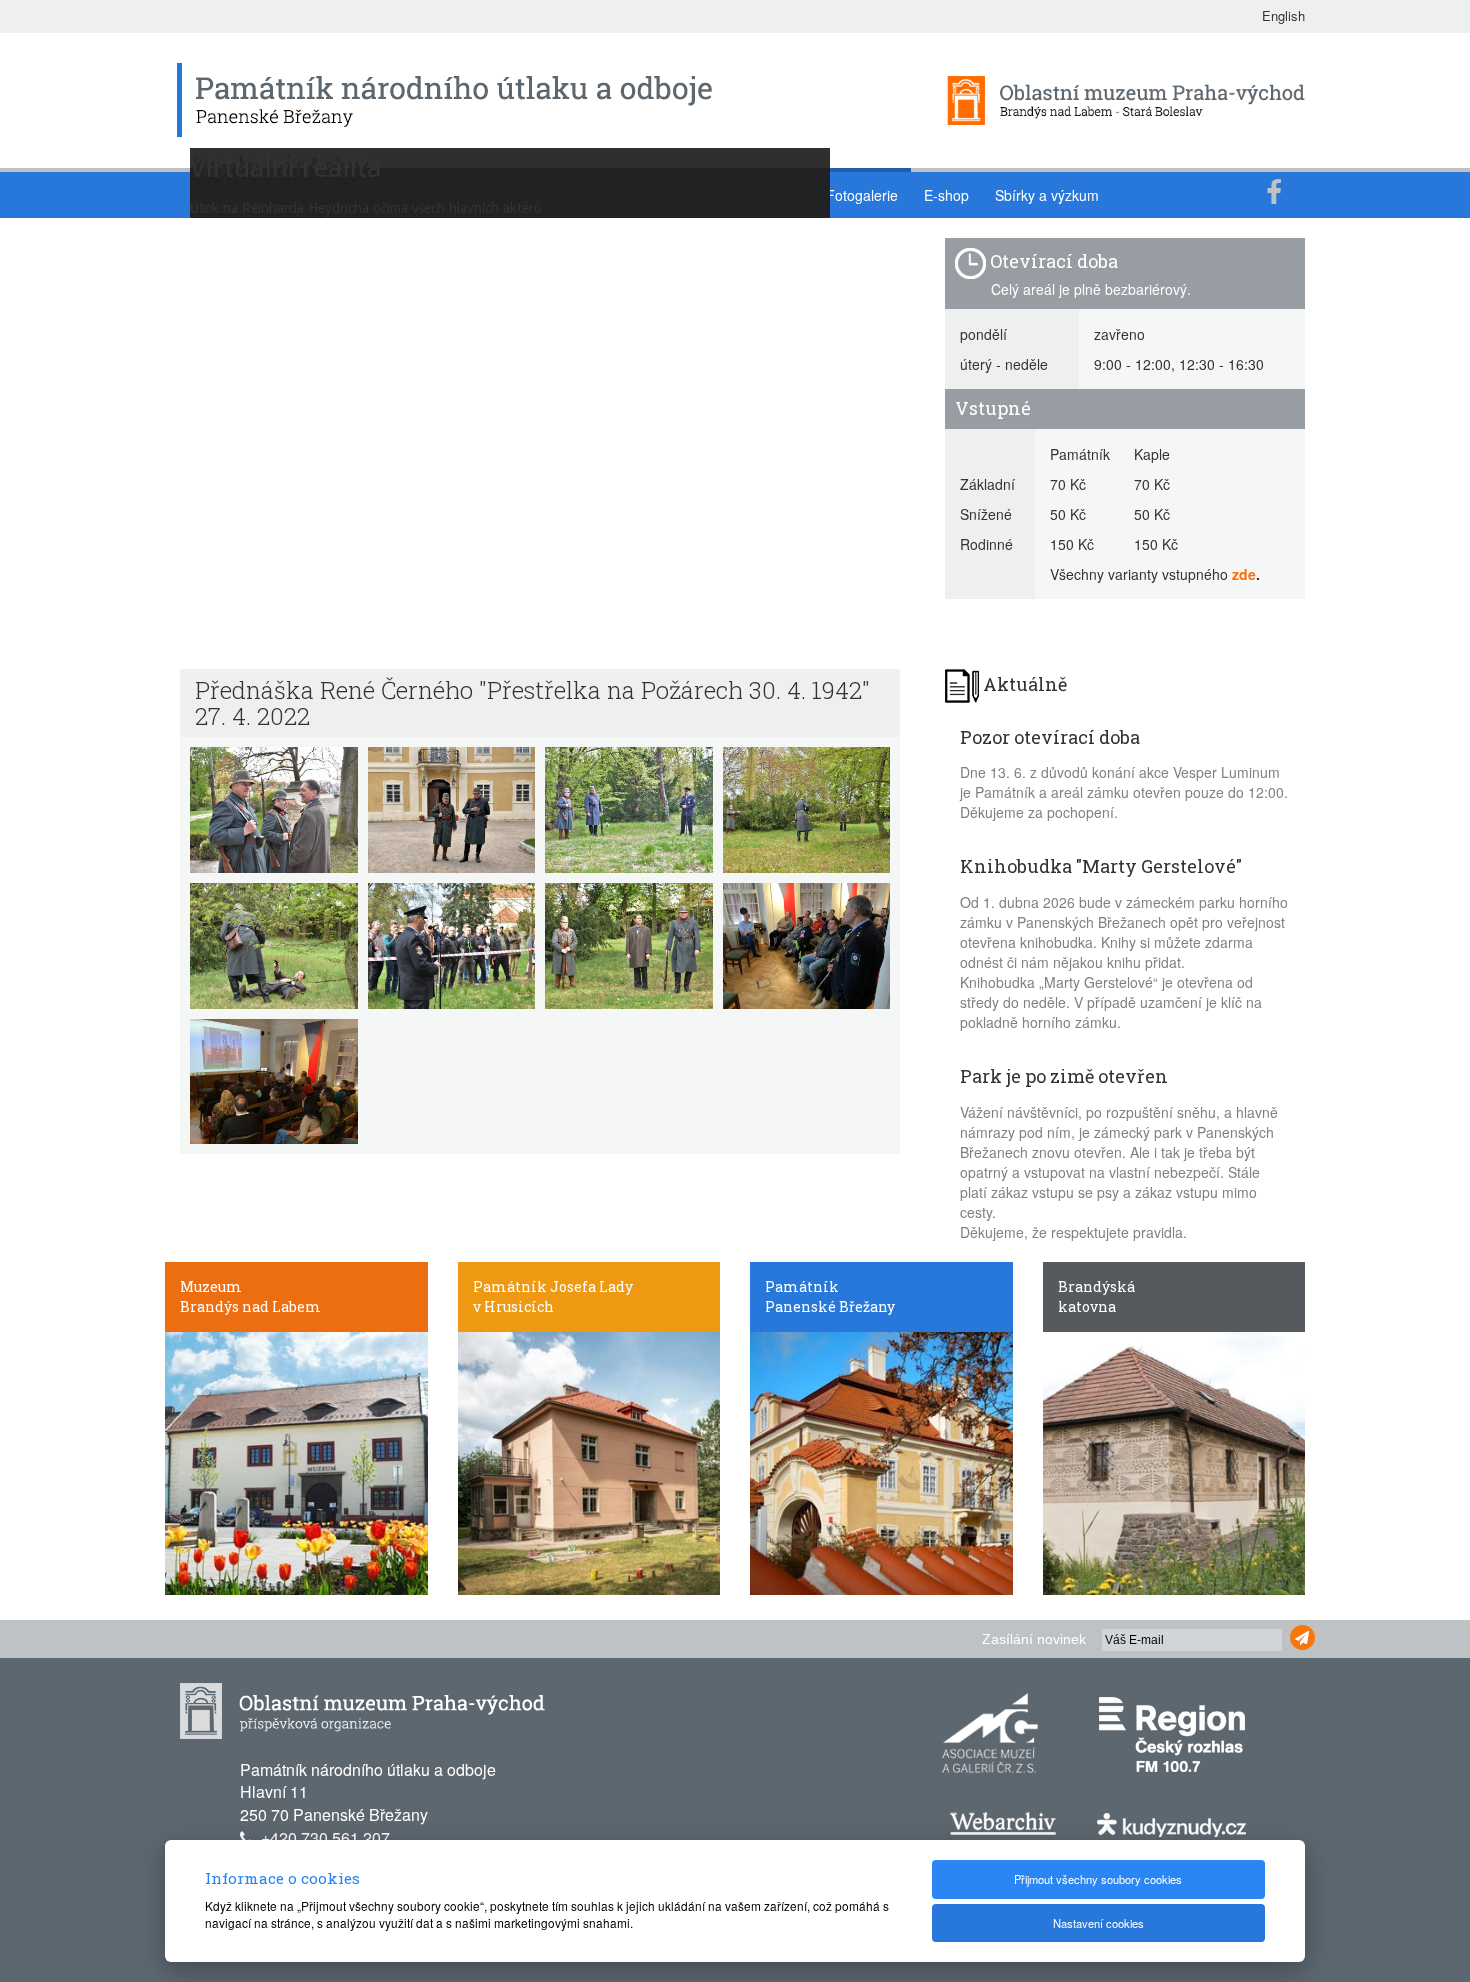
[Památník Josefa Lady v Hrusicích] (589, 1461)
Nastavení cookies (1098, 1923)
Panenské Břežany (830, 1306)
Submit (1302, 1637)
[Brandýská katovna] (1174, 1461)
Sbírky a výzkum (1047, 195)
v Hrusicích (513, 1306)
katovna (1087, 1306)
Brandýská (1096, 1286)
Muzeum (211, 1286)
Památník (802, 1286)
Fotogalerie (862, 195)
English (1283, 15)
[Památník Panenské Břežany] (881, 1461)
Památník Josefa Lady (553, 1286)
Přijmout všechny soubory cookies (1098, 1879)
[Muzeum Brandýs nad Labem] (296, 1461)
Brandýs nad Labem (250, 1306)
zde (1244, 574)
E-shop (946, 195)
